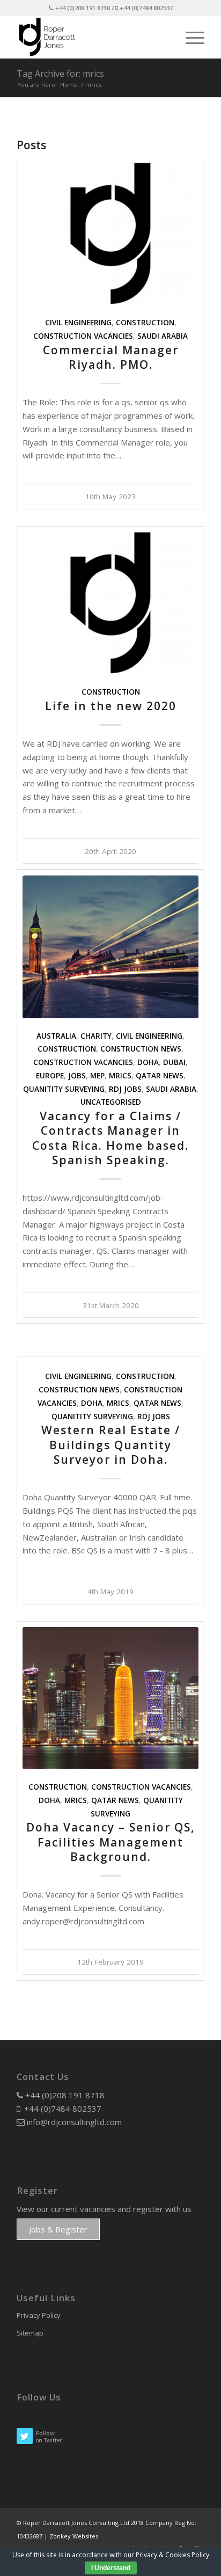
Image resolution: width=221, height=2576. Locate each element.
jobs (77, 1076)
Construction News (141, 1049)
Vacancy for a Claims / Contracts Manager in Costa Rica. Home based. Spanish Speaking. (110, 1138)
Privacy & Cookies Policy (172, 2555)
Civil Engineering (78, 323)
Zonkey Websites (74, 2536)
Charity (96, 1036)
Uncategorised (111, 1102)
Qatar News (160, 1076)
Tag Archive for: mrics (60, 74)
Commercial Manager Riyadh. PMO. (111, 357)
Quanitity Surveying (64, 1089)
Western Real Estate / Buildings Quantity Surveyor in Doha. (111, 1445)
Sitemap (30, 2333)
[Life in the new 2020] (110, 603)
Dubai (174, 1062)
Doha (148, 1062)
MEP (97, 1076)
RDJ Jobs (125, 1089)
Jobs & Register (58, 2229)
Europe (50, 1076)
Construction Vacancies (83, 336)
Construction (145, 323)
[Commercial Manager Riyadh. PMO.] (110, 234)
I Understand (111, 2568)
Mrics (120, 1076)
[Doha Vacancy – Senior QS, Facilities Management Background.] (110, 1698)
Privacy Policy (39, 2315)
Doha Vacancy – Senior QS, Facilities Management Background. (111, 1842)
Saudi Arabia (163, 336)
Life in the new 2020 (111, 706)
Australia (56, 1036)
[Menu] (190, 37)
